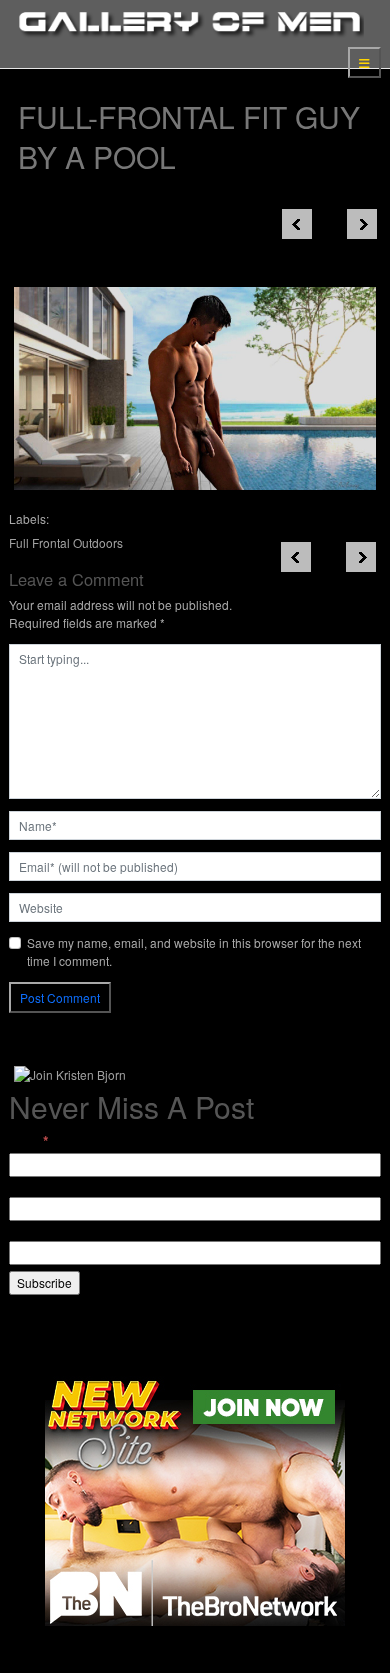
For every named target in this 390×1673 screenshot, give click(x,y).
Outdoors (98, 542)
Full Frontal (39, 542)
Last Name (38, 1231)
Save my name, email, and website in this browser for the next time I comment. (194, 951)
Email (29, 1141)
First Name (38, 1187)
